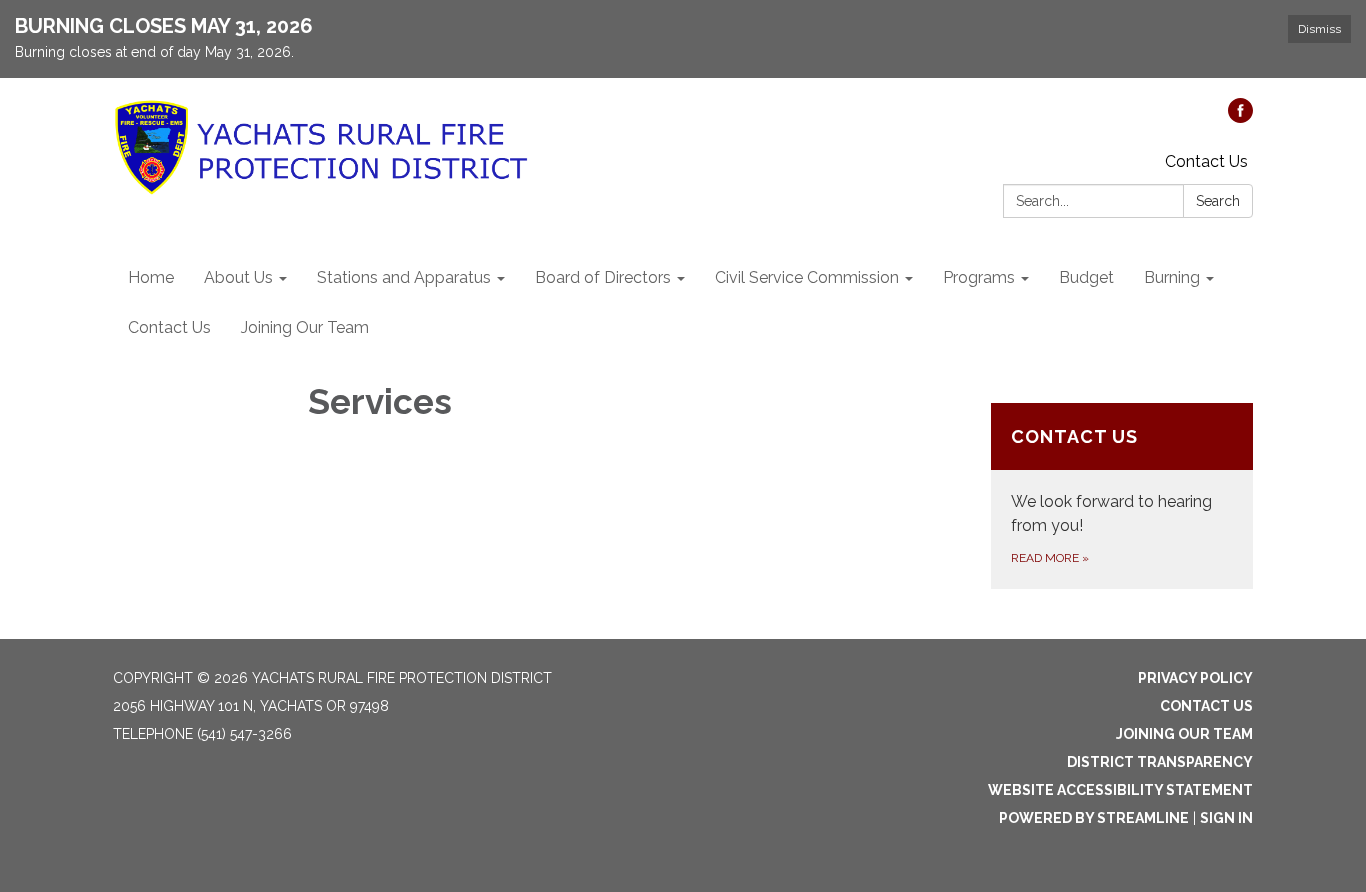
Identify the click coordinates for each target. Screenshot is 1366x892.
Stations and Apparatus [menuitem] (404, 277)
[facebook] (1240, 117)
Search (1218, 201)
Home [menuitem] (151, 277)
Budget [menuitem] (1086, 277)
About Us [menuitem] (238, 277)
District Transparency (1160, 762)
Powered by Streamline (1094, 818)
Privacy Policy (1195, 678)
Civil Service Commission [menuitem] (807, 277)
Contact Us (1206, 161)
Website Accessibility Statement (1120, 790)
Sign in (1226, 818)
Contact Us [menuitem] (169, 327)
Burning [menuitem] (1172, 277)
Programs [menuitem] (979, 277)
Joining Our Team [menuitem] (305, 327)
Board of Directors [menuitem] (603, 277)
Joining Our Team (1184, 734)
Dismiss (1319, 29)
